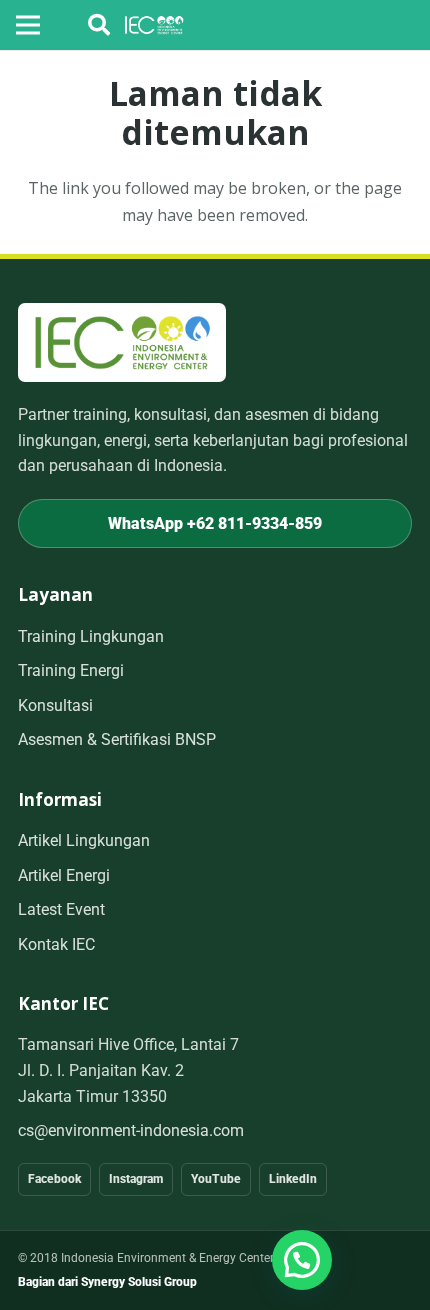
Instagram (136, 1179)
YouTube (216, 1179)
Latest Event (61, 909)
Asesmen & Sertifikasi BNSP (117, 739)
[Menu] (28, 25)
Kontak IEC (56, 944)
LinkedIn (293, 1179)
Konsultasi (55, 705)
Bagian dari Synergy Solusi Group (107, 1282)
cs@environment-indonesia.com (131, 1130)
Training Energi (71, 670)
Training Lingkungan (91, 636)
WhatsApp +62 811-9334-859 (215, 523)
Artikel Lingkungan (84, 840)
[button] (99, 25)
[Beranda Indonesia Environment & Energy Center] (122, 342)
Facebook (54, 1179)
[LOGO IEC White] (154, 25)
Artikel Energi (64, 875)
